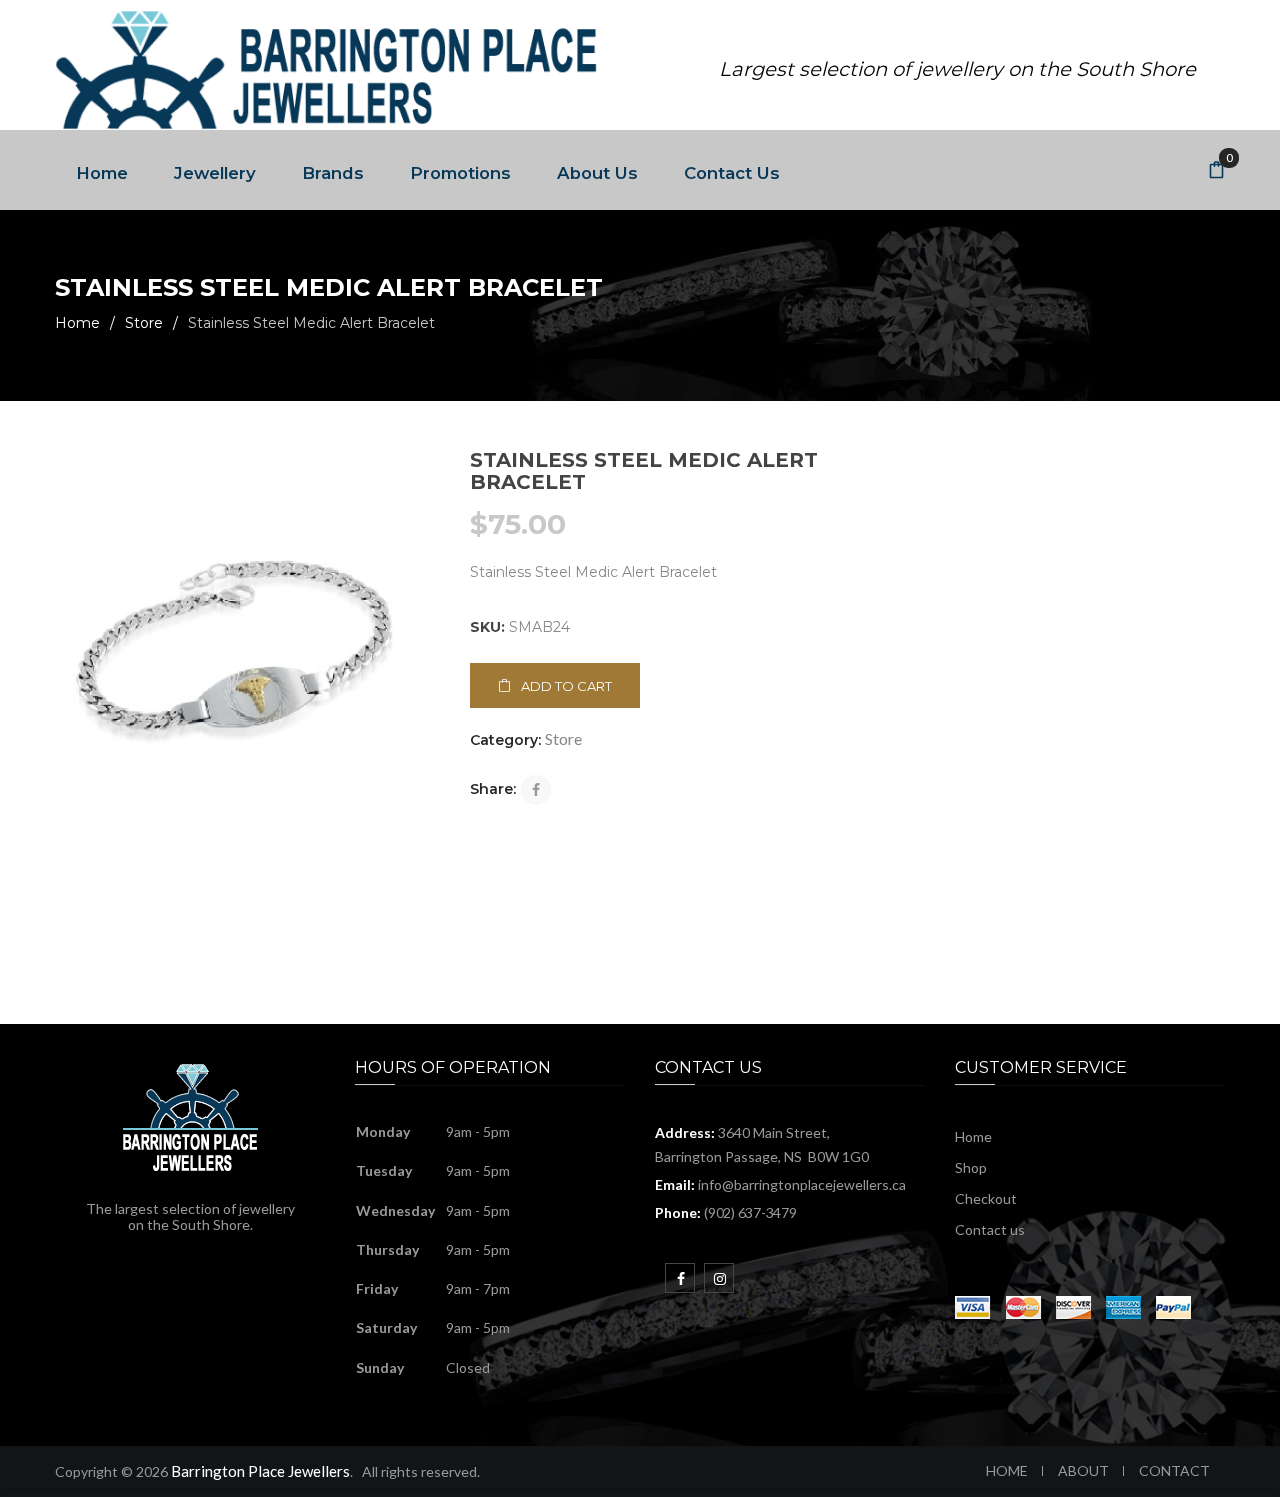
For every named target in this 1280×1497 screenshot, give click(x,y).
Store (144, 323)
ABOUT (1083, 1470)
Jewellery (215, 173)
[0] (1217, 171)
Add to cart (566, 686)
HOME (1007, 1470)
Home (102, 173)
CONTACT (1174, 1470)
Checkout (986, 1198)
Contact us (990, 1229)
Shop (971, 1167)
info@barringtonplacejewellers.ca (802, 1184)
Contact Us (732, 173)
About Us (597, 173)
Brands (333, 173)
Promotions (460, 173)
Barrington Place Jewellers (260, 1471)
